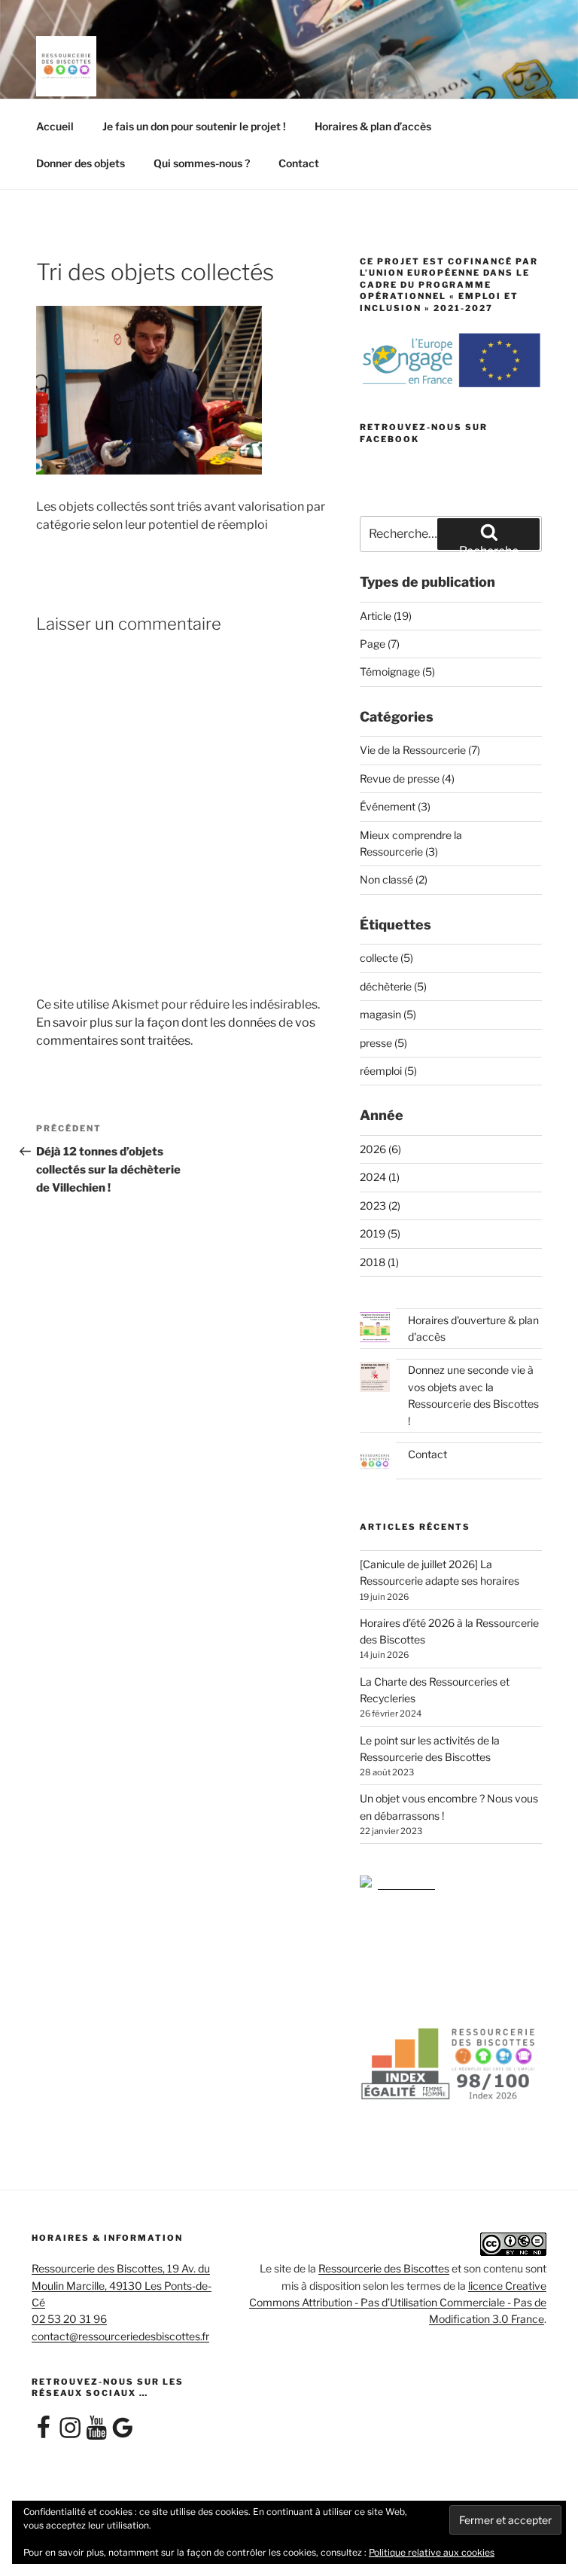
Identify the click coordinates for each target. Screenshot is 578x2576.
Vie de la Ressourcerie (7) (420, 750)
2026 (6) (380, 1149)
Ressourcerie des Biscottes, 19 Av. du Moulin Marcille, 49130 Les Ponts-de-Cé (122, 2285)
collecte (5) (386, 958)
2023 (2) (380, 1206)
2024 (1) (380, 1177)
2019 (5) (380, 1233)
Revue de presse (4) (407, 778)
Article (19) (386, 616)
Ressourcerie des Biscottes (384, 2268)
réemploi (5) (388, 1071)
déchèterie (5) (393, 986)
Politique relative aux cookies (432, 2552)
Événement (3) (395, 806)
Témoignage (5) (397, 671)
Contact (299, 163)
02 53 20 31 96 (69, 2319)
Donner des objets (81, 163)
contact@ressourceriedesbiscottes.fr (120, 2336)
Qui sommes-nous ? (202, 163)
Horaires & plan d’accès (373, 126)
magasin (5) (388, 1014)
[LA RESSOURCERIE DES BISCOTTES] (397, 1883)
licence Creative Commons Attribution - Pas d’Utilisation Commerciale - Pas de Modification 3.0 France (398, 2303)
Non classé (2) (394, 879)
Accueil (55, 126)
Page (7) (380, 644)
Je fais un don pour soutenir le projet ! (194, 126)
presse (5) (383, 1043)
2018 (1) (379, 1262)
